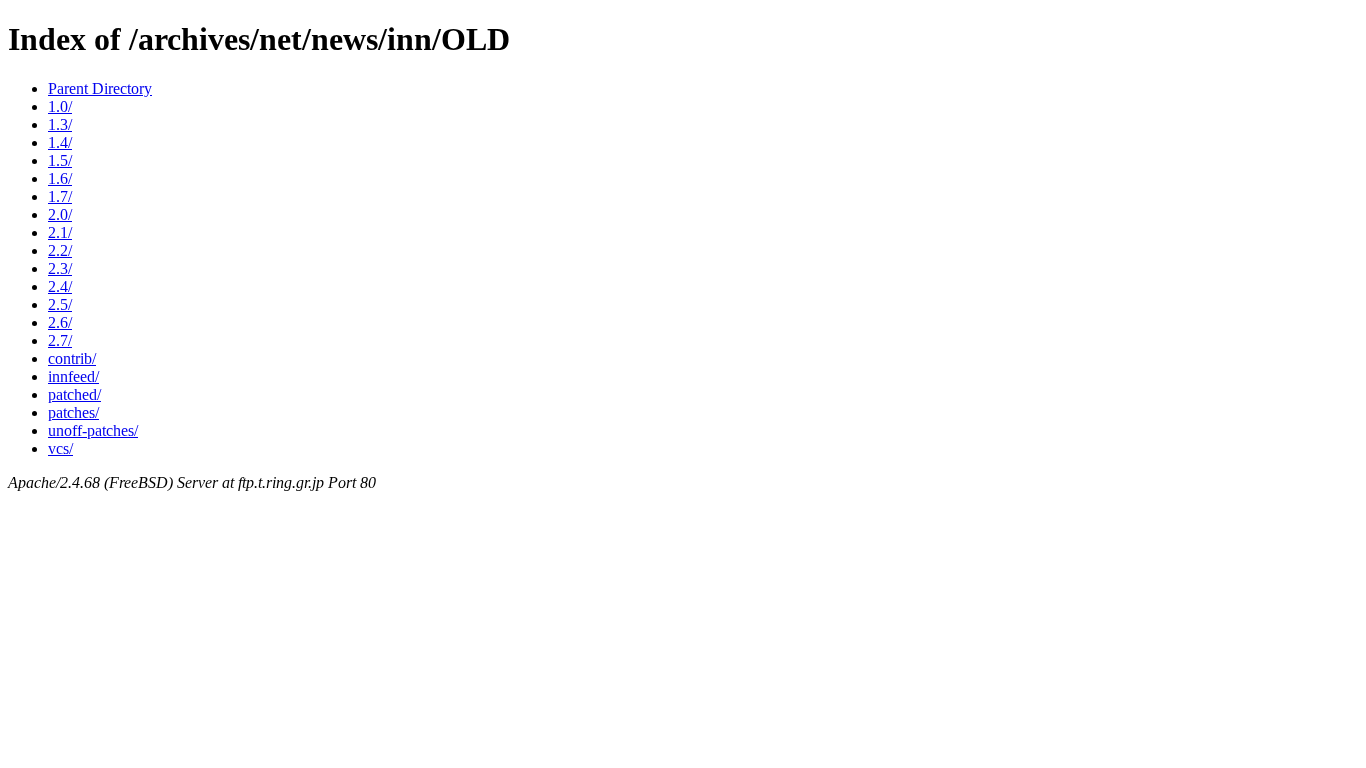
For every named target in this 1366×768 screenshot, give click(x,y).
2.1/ (60, 232)
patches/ (73, 412)
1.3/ (60, 124)
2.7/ (60, 340)
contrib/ (72, 358)
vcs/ (60, 448)
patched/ (74, 394)
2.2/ (60, 250)
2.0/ (60, 214)
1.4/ (60, 142)
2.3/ (60, 268)
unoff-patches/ (93, 430)
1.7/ (60, 196)
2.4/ (60, 286)
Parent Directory (100, 88)
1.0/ (60, 106)
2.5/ (60, 304)
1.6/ (60, 178)
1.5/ (60, 160)
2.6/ (60, 322)
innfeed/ (73, 376)
